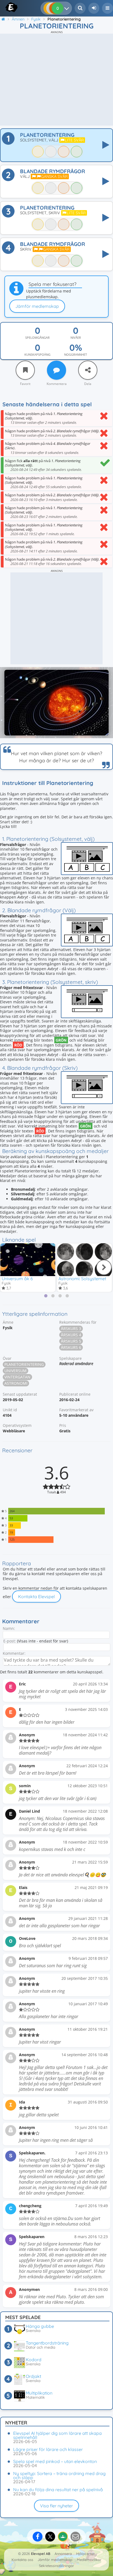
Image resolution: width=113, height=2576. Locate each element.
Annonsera (63, 2554)
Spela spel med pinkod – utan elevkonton (55, 2461)
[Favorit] (25, 370)
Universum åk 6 (17, 1279)
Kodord (34, 2360)
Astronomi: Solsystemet (82, 1279)
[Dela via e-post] (75, 2537)
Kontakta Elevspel (36, 1596)
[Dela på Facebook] (38, 2537)
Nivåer (76, 338)
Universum (15, 1371)
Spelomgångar (37, 338)
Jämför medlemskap (37, 306)
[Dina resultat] (68, 8)
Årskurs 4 (71, 1335)
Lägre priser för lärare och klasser (48, 2449)
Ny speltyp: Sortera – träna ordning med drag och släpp (59, 2475)
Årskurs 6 (71, 1347)
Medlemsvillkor (89, 2560)
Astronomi (16, 1383)
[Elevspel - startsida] (6, 7)
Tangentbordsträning (47, 2343)
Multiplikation (39, 2393)
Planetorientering (24, 1364)
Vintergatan (17, 1377)
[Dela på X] (50, 2537)
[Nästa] (104, 1267)
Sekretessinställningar (56, 2566)
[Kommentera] (56, 370)
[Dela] (88, 370)
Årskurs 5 (71, 1341)
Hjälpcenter (86, 2554)
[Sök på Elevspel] (80, 8)
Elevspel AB (41, 2554)
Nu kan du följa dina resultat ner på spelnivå (58, 2490)
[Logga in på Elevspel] (94, 8)
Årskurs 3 (71, 1328)
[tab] (46, 1296)
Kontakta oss (22, 2560)
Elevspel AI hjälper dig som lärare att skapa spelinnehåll (57, 2435)
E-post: (10, 1641)
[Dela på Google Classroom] (63, 2537)
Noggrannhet (76, 355)
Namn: (9, 1628)
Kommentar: (14, 1653)
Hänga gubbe (40, 2326)
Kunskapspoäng (37, 355)
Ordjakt (33, 2376)
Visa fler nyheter (56, 2506)
